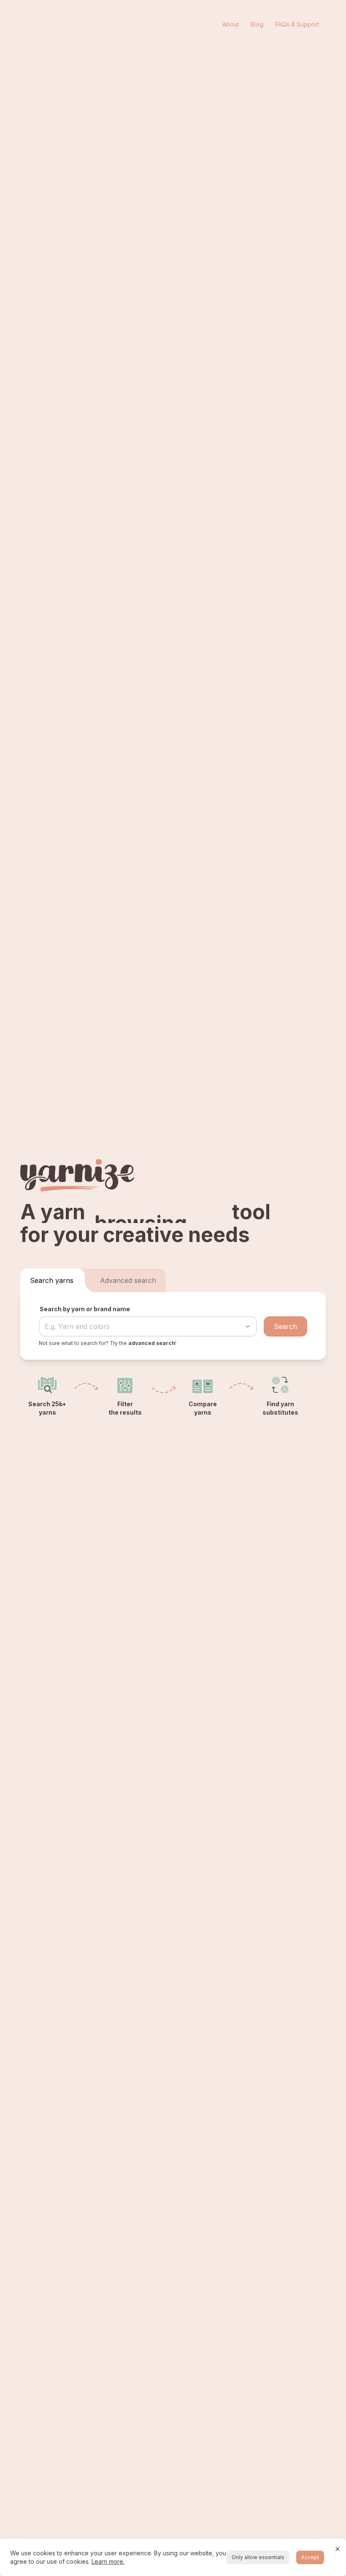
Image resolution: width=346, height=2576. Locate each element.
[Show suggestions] (248, 1326)
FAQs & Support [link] (297, 24)
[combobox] (136, 1326)
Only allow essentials (258, 2557)
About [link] (231, 24)
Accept (310, 2557)
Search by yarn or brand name (85, 1309)
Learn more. (108, 2561)
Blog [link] (257, 24)
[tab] (52, 1280)
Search (285, 1326)
